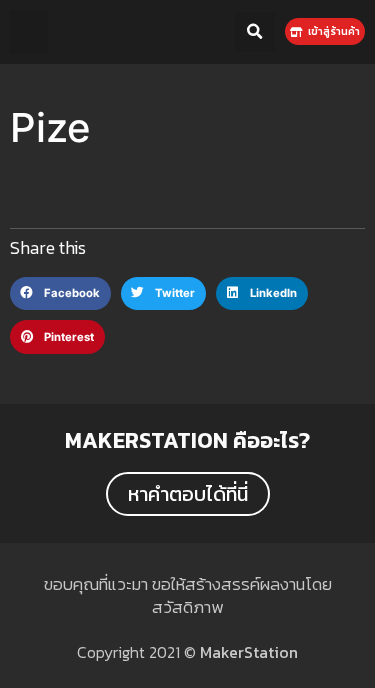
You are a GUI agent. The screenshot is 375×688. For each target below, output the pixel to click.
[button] (29, 32)
